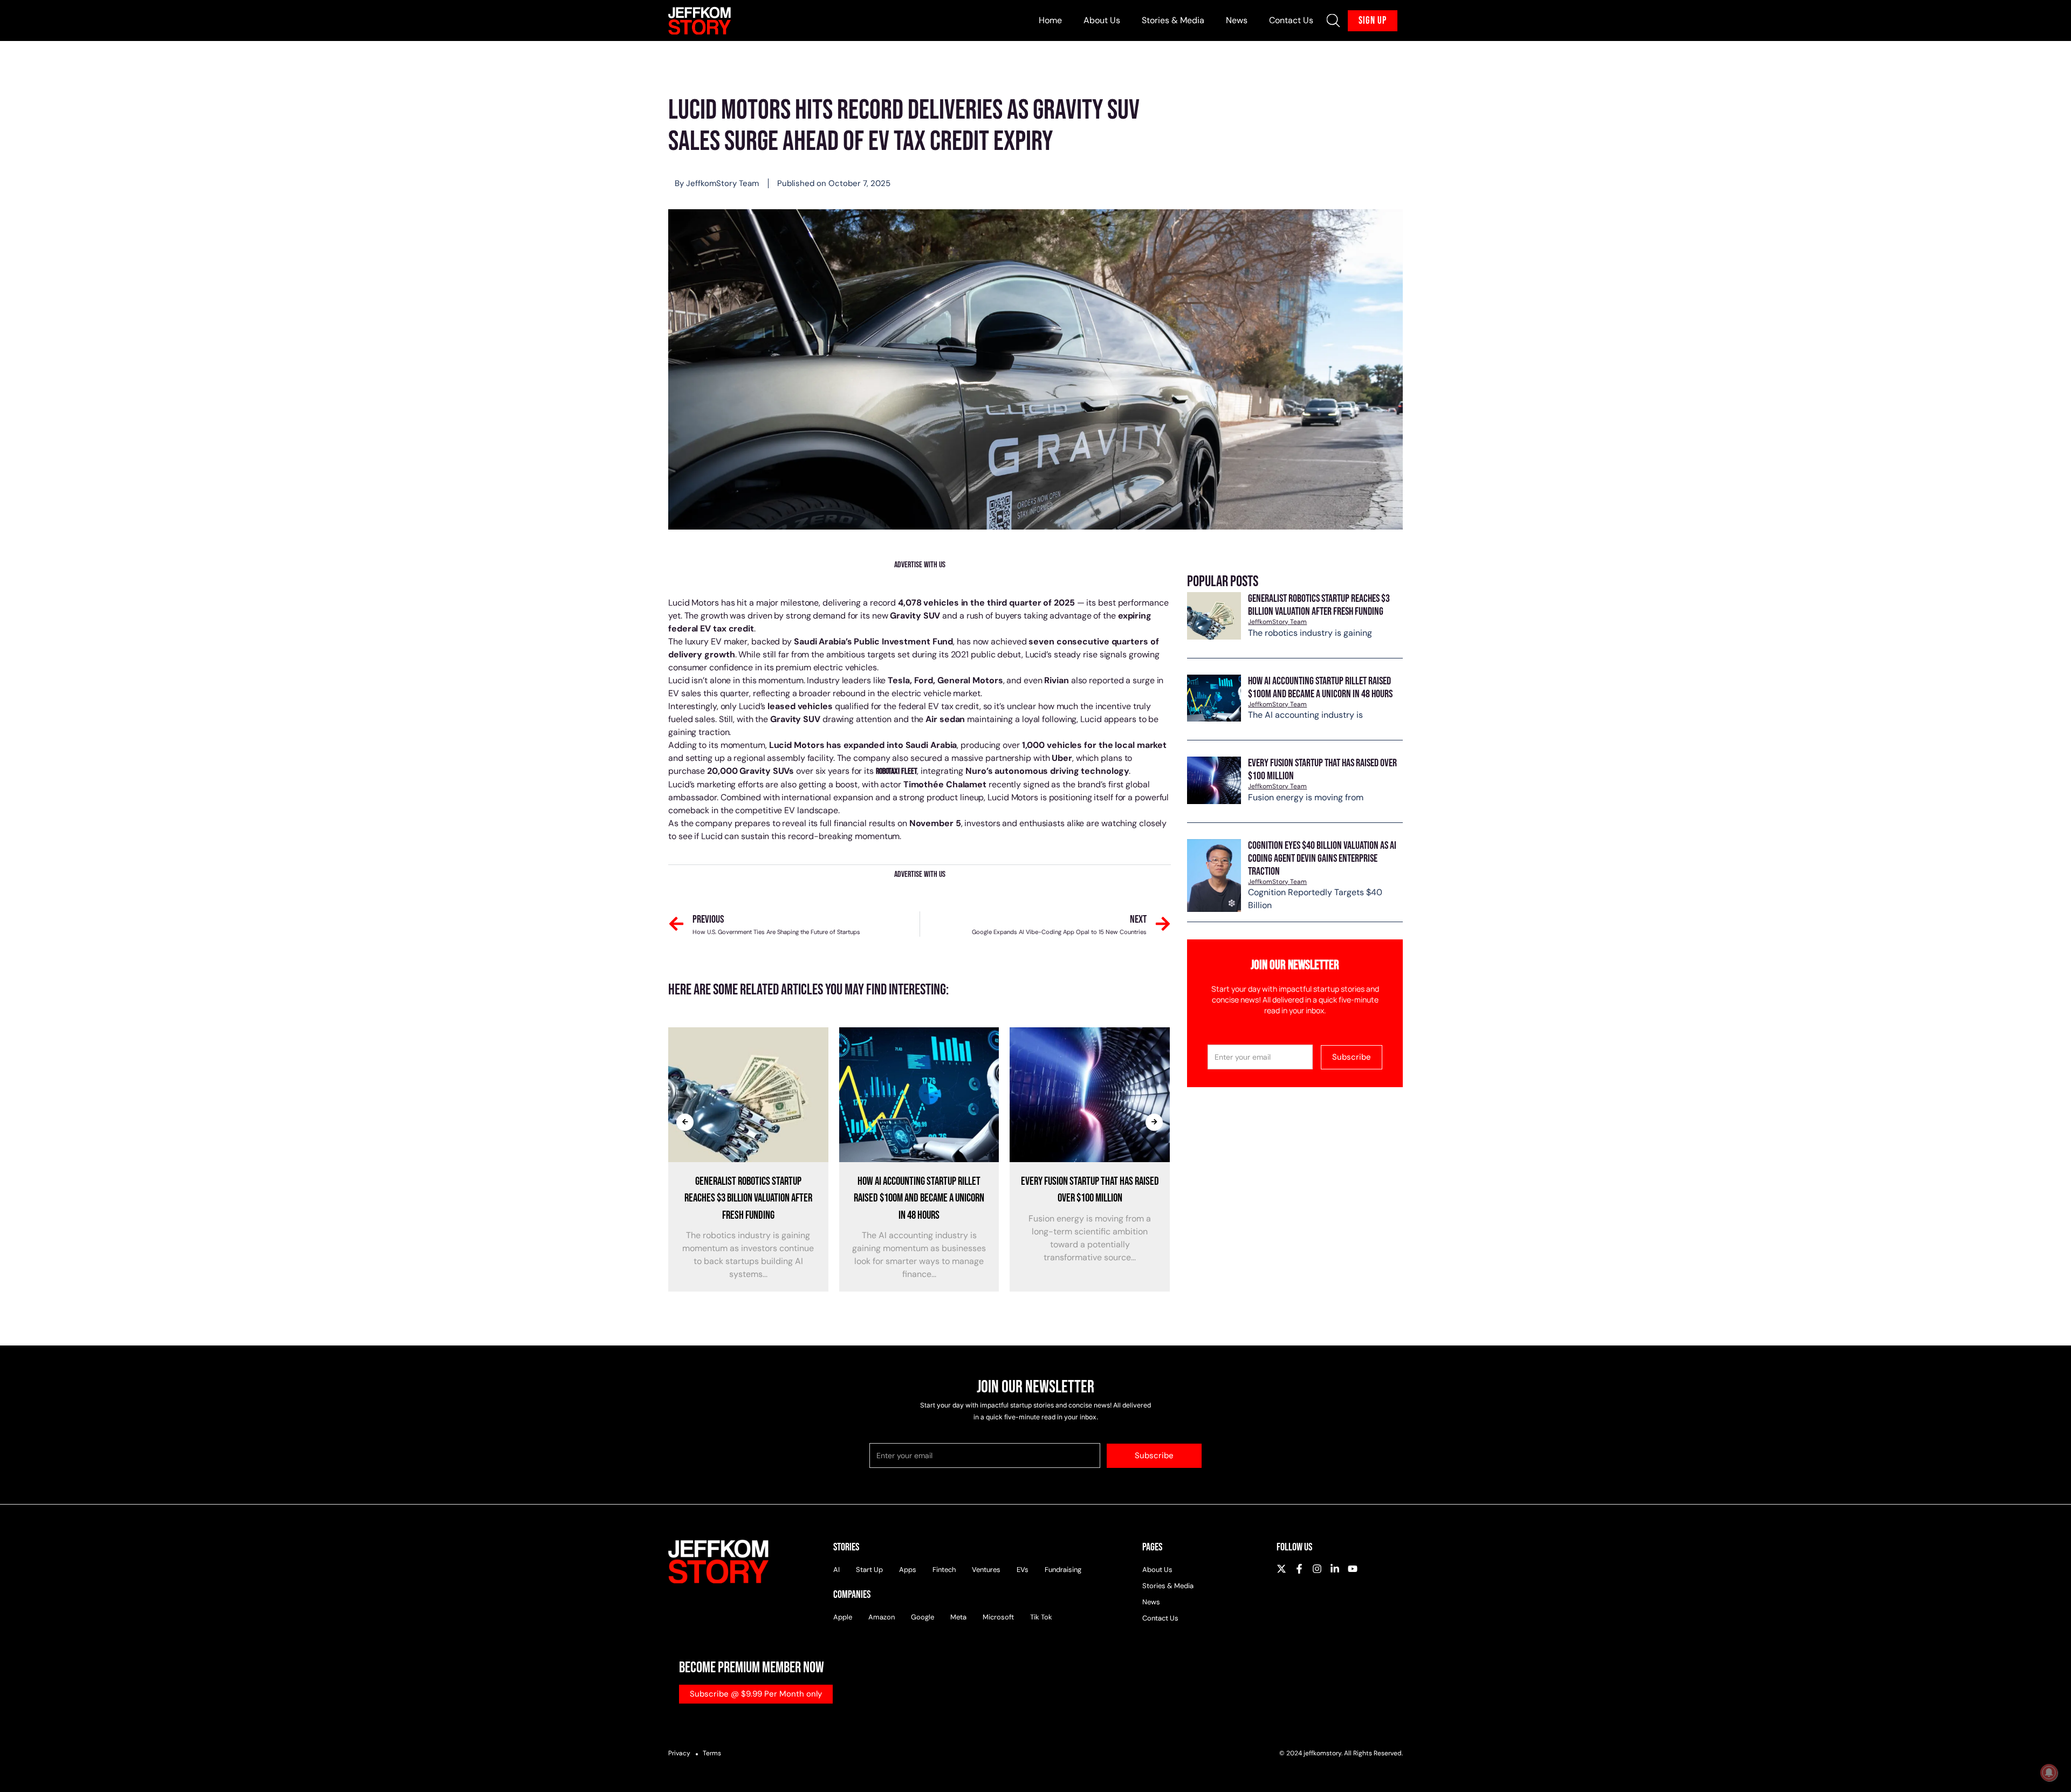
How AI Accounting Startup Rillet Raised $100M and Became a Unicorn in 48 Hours (1320, 688)
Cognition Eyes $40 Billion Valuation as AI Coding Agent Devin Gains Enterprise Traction (1322, 859)
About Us (1102, 20)
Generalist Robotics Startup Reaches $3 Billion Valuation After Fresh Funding (1319, 605)
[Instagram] (1317, 1569)
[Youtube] (1353, 1569)
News (1237, 20)
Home (1050, 20)
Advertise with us (920, 565)
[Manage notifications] (2049, 1773)
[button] (1333, 20)
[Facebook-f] (1299, 1569)
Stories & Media (1173, 20)
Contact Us (1291, 20)
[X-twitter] (1281, 1569)
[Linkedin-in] (1335, 1569)
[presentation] (685, 1122)
